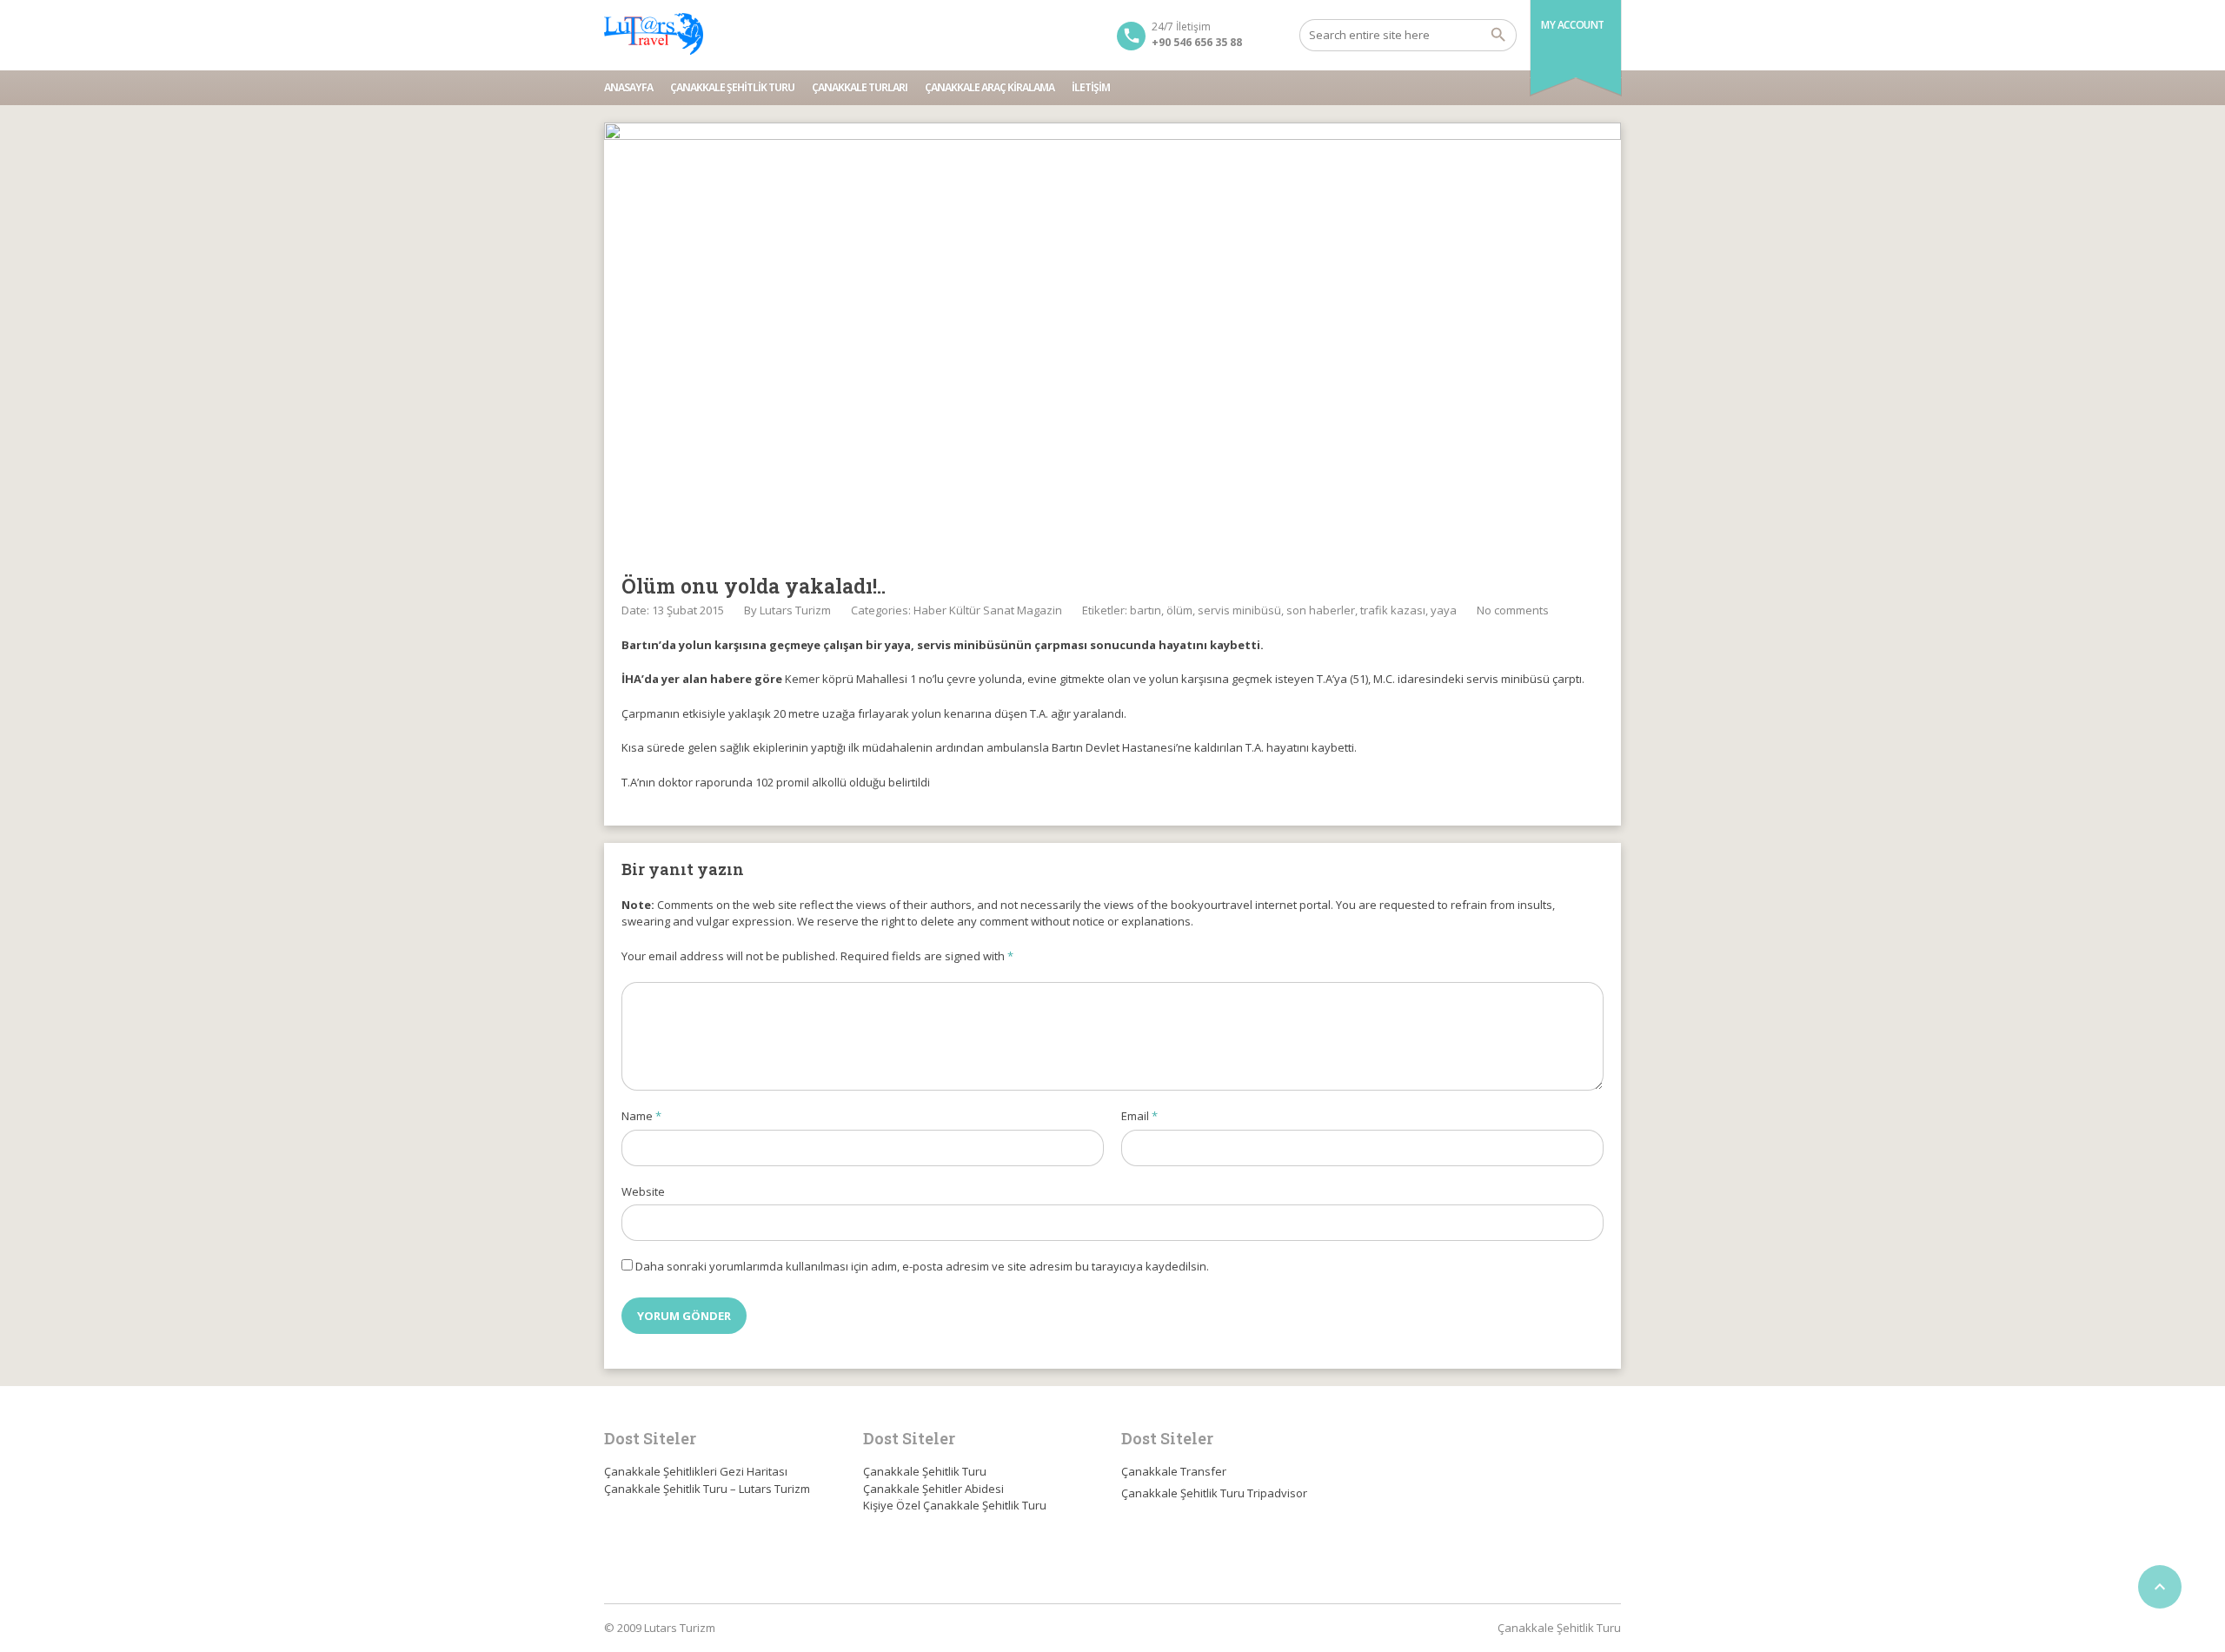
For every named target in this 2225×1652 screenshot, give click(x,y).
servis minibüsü (1239, 610)
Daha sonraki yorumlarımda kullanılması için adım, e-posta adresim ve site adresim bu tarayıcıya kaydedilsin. (922, 1266)
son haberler (1321, 610)
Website (643, 1191)
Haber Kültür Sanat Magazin (988, 610)
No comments (1513, 610)
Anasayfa (628, 87)
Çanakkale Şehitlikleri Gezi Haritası (696, 1471)
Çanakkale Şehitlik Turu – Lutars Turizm (707, 1489)
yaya (1444, 610)
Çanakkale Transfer (1174, 1471)
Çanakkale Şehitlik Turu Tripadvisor (1214, 1493)
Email (1139, 1116)
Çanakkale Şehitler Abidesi (933, 1489)
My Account (1573, 25)
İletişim (1091, 87)
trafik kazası (1393, 610)
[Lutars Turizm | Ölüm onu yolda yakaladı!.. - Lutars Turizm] (654, 35)
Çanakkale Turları (860, 87)
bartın (1146, 610)
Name (641, 1116)
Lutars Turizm (795, 610)
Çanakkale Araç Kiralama (990, 87)
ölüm (1179, 610)
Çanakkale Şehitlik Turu (732, 87)
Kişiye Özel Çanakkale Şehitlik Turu (955, 1505)
